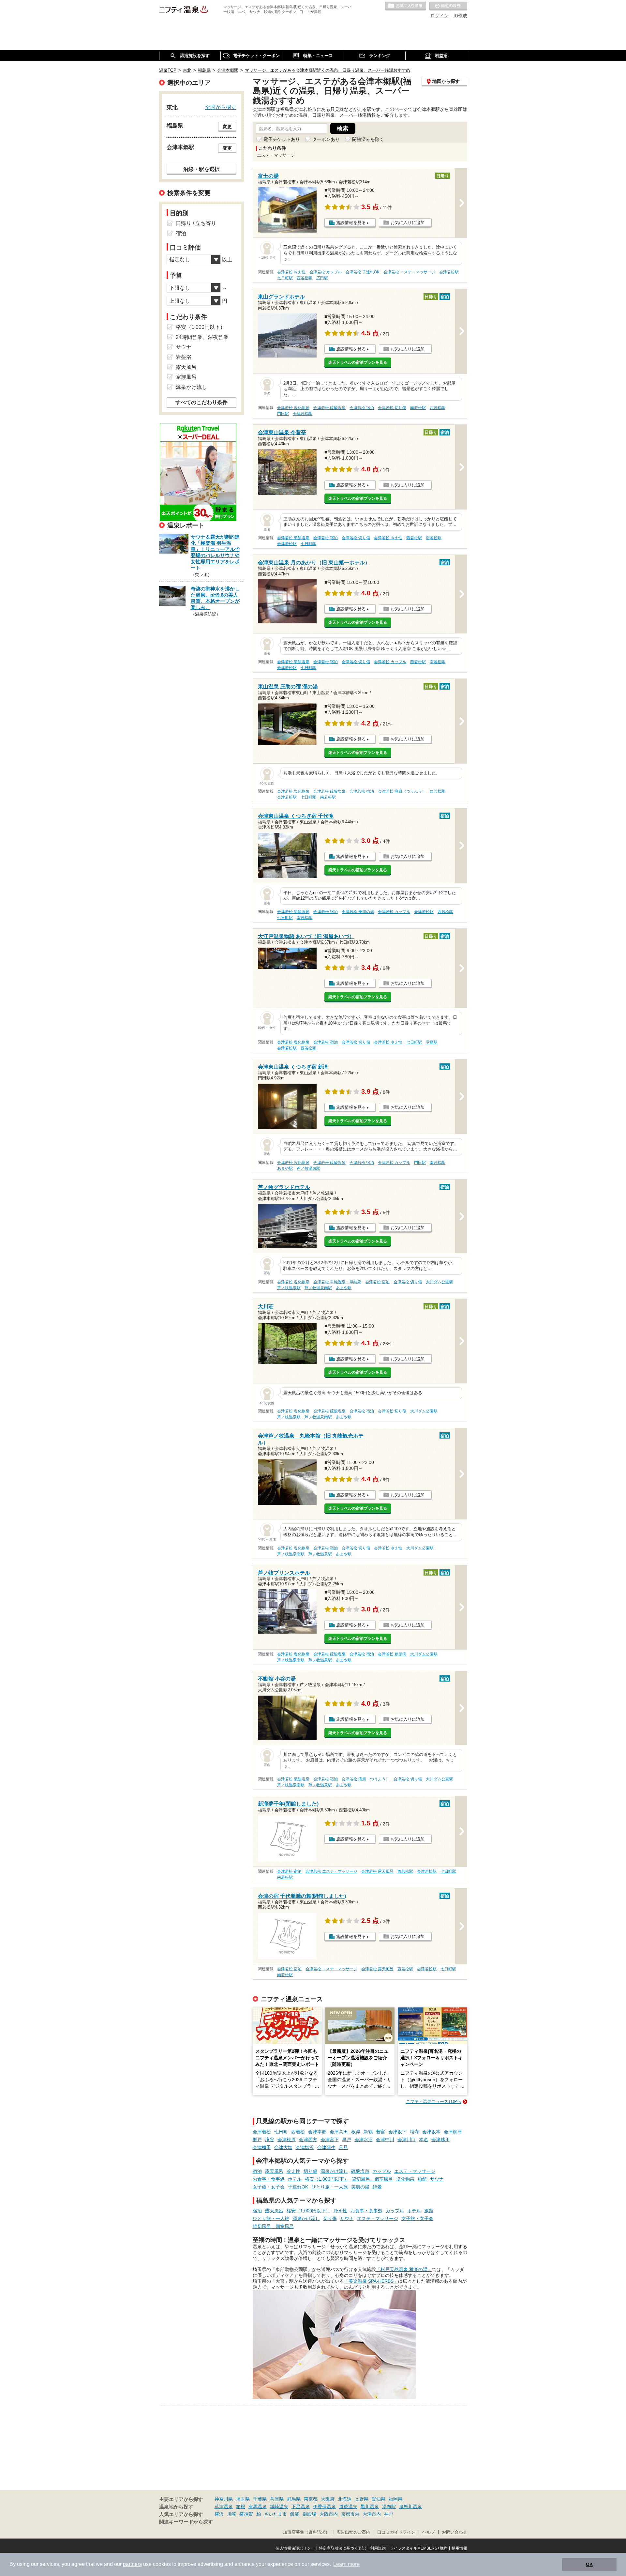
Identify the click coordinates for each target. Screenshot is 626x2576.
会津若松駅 (449, 272)
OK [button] (589, 2564)
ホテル (295, 2179)
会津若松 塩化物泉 (293, 408)
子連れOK (298, 2187)
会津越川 (440, 2140)
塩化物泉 (405, 2179)
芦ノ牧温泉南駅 (318, 1288)
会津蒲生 (326, 2147)
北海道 (345, 2499)
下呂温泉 (301, 2507)
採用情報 (459, 2548)
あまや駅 (285, 1168)
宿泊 (257, 2171)
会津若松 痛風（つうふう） (402, 791)
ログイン (440, 16)
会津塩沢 (305, 2147)
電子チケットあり (282, 139)
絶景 (377, 2187)
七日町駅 (285, 278)
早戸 (347, 2140)
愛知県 (379, 2499)
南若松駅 (418, 408)
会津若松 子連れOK (363, 272)
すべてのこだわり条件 (201, 402)
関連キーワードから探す (186, 2522)
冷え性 (293, 2171)
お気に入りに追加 (408, 223)
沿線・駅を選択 (201, 169)
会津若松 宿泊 (362, 408)
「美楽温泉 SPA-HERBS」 (371, 2281)
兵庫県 (277, 2499)
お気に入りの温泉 (406, 6)
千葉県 (260, 2499)
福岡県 (395, 2499)
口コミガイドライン (396, 2532)
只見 (343, 2147)
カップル (382, 2171)
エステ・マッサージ (415, 2171)
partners (132, 2564)
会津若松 (262, 2132)
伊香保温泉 (324, 2507)
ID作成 (460, 16)
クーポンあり (326, 139)
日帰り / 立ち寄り (196, 223)
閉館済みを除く (368, 139)
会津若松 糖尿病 (392, 1654)
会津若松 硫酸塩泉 (329, 408)
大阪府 (328, 2499)
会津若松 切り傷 (392, 408)
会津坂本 (431, 2132)
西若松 (298, 2132)
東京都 (311, 2499)
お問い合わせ (455, 2532)
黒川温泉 (370, 2507)
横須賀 (246, 2514)
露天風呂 (274, 2171)
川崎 (231, 2514)
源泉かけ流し (334, 2171)
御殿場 (309, 2514)
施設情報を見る (351, 223)
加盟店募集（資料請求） (306, 2532)
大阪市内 (329, 2514)
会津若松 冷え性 (291, 272)
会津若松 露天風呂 (377, 1871)
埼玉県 (243, 2499)
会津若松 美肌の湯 (358, 912)
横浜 (219, 2514)
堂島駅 (432, 1042)
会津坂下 (397, 2132)
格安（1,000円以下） (327, 2179)
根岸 (356, 2132)
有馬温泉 (258, 2507)
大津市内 (372, 2514)
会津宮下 (330, 2140)
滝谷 (270, 2140)
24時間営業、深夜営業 (202, 337)
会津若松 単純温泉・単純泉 (337, 1282)
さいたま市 (276, 2514)
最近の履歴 (448, 6)
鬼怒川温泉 (410, 2507)
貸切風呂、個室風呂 (372, 2179)
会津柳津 (453, 2132)
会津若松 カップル (326, 272)
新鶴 (368, 2132)
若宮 (380, 2132)
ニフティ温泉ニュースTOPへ (434, 2102)
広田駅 (322, 278)
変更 (227, 127)
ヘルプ (429, 2532)
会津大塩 (283, 2147)
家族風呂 (186, 377)
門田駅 (283, 414)
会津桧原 (287, 2140)
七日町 (281, 2132)
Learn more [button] (346, 2564)
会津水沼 (364, 2140)
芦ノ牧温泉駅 (308, 1168)
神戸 (389, 2514)
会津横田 (262, 2147)
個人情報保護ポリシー (295, 2548)
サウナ (437, 2179)
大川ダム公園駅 (440, 1282)
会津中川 (385, 2140)
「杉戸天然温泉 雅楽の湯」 (404, 2269)
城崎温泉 (279, 2507)
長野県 (362, 2499)
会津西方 (308, 2140)
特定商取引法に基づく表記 (342, 2548)
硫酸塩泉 (360, 2171)
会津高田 (339, 2132)
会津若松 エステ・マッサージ (409, 272)
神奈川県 (224, 2499)
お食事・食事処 (269, 2179)
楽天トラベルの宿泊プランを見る (358, 362)
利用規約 (378, 2548)
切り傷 (310, 2171)
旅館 (422, 2179)
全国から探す (221, 107)
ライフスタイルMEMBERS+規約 (419, 2548)
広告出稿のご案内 (353, 2532)
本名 (424, 2140)
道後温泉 (348, 2507)
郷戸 (257, 2140)
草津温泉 (224, 2507)
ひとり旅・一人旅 (330, 2187)
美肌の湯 (360, 2187)
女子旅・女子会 (269, 2187)
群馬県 (294, 2499)
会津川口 (407, 2140)
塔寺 (414, 2132)
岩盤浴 (184, 357)
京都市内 (350, 2514)
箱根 (241, 2507)
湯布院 (389, 2507)
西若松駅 (305, 278)
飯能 (295, 2514)
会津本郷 (317, 2132)
